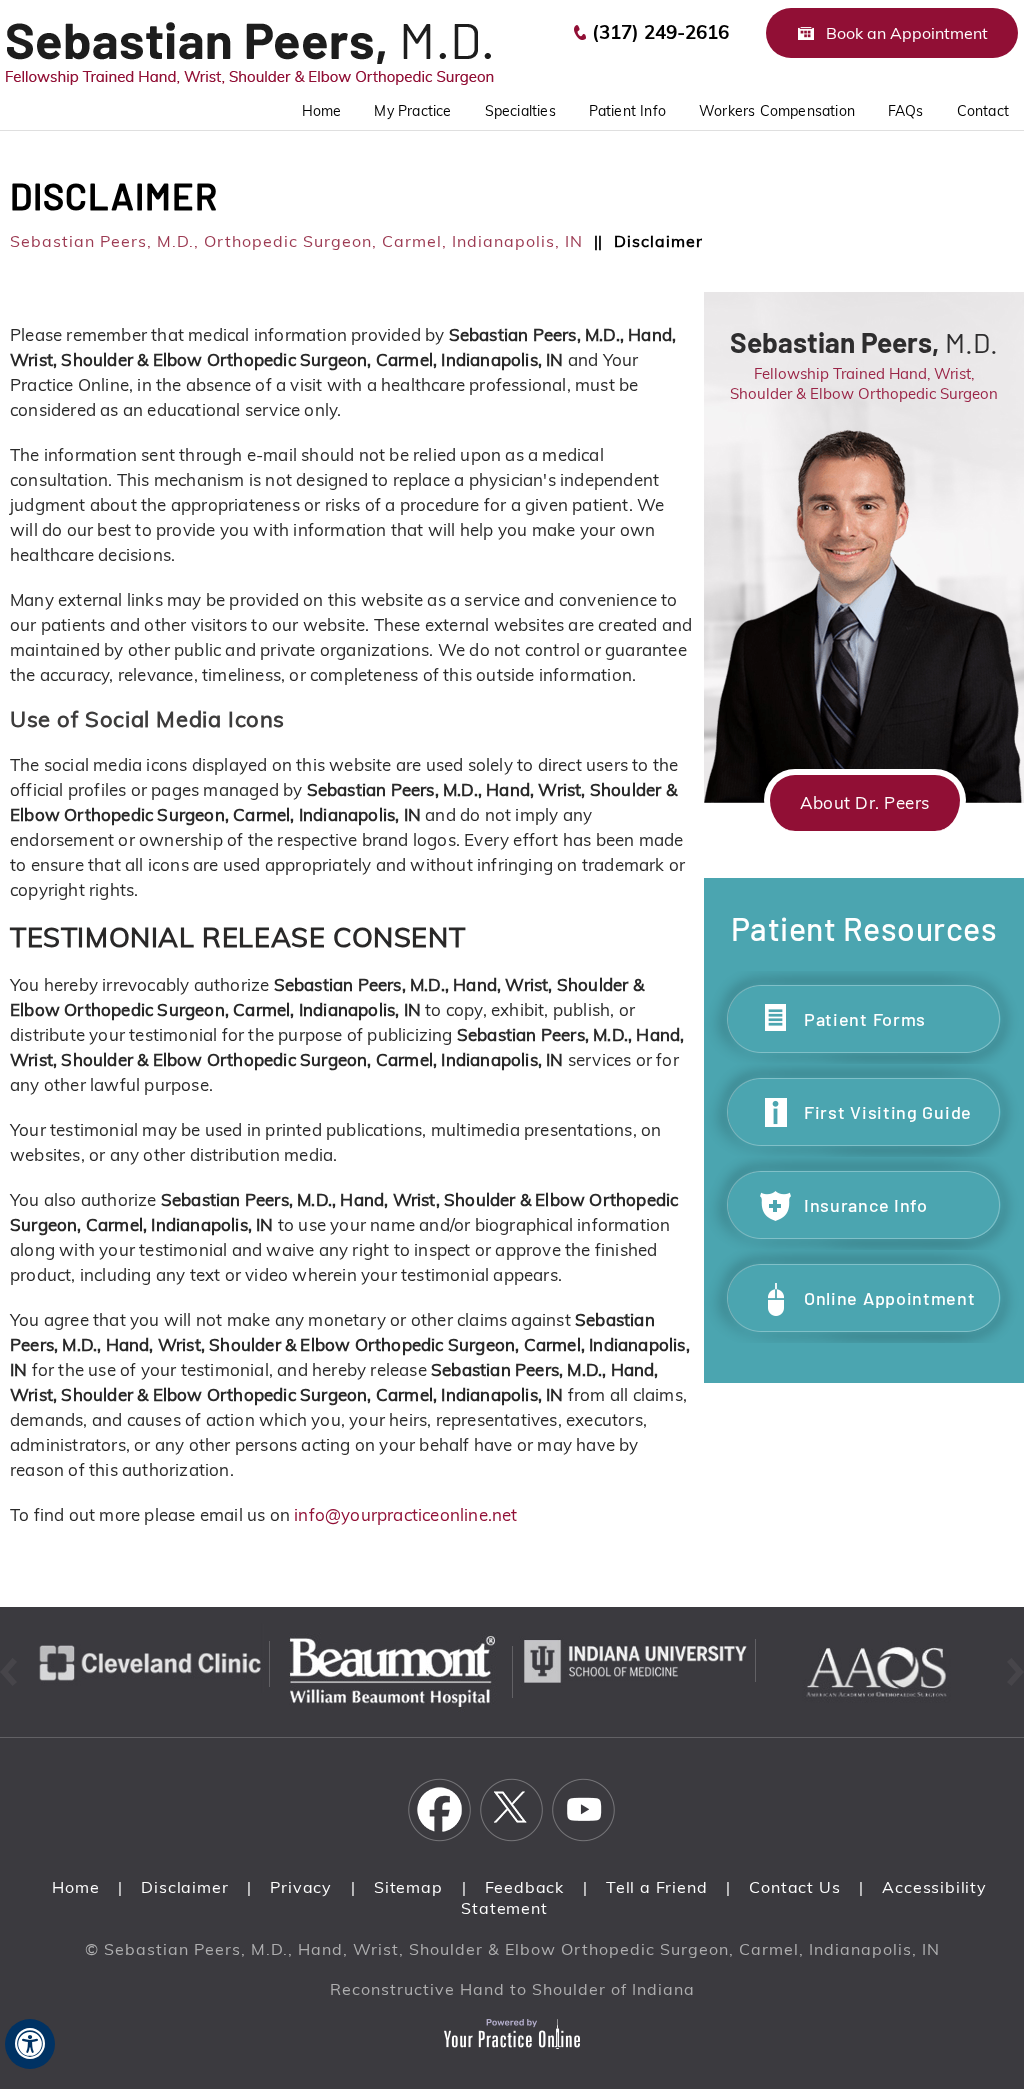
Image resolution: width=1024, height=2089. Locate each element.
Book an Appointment (907, 33)
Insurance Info (866, 1205)
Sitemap (408, 1887)
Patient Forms (865, 1019)
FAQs (906, 111)
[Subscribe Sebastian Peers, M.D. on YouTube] (584, 1810)
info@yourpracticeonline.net (405, 1514)
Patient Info (627, 111)
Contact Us (794, 1887)
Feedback (524, 1887)
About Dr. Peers (865, 802)
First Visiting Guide (888, 1112)
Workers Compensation (777, 111)
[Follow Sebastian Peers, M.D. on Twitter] (512, 1810)
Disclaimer (184, 1887)
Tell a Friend (656, 1887)
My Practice (412, 111)
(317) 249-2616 (660, 32)
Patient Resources (864, 928)
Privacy (301, 1887)
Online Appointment (890, 1298)
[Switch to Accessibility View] (30, 2044)
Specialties (520, 111)
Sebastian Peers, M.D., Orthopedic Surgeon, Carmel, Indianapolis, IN (296, 241)
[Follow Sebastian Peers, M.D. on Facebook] (440, 1810)
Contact (983, 111)
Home (75, 1887)
